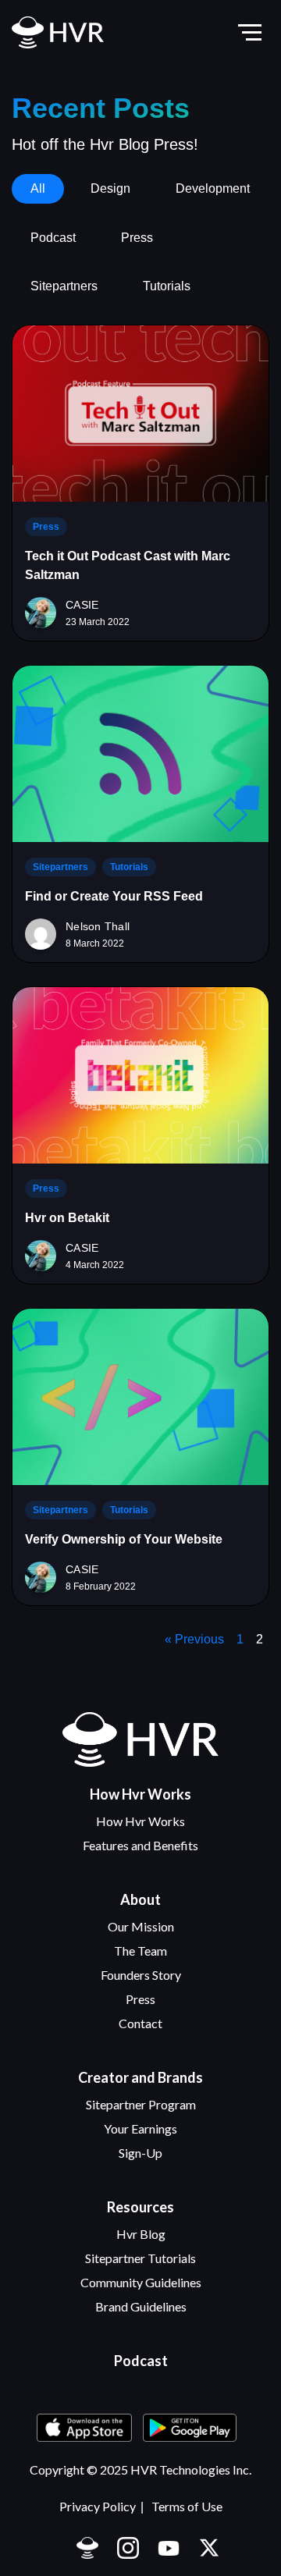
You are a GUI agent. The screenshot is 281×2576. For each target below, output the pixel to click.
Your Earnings (140, 2128)
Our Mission (141, 1926)
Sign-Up (140, 2153)
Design (110, 188)
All (38, 188)
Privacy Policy (98, 2506)
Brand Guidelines (141, 2306)
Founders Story (141, 1975)
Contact (140, 2023)
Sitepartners (64, 286)
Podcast (53, 238)
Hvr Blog (141, 2234)
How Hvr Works (140, 1821)
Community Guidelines (141, 2282)
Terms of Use (187, 2506)
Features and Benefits (140, 1845)
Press (137, 238)
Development (213, 188)
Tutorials (167, 286)
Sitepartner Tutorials (140, 2258)
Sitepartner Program (141, 2104)
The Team (140, 1951)
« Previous (194, 1639)
